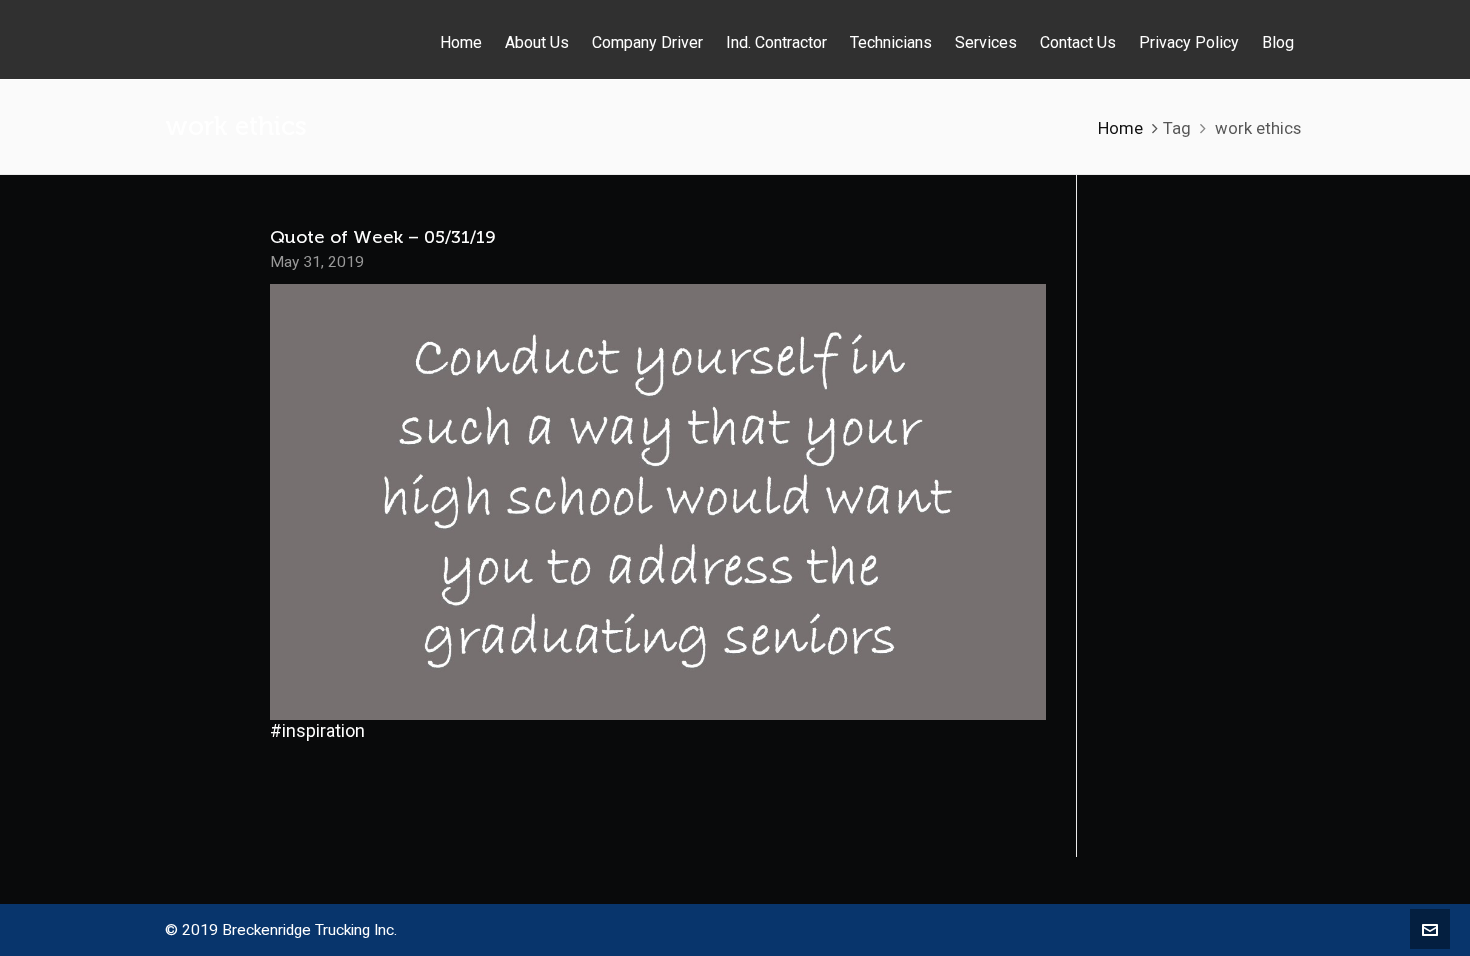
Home (1120, 128)
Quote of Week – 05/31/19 (382, 237)
